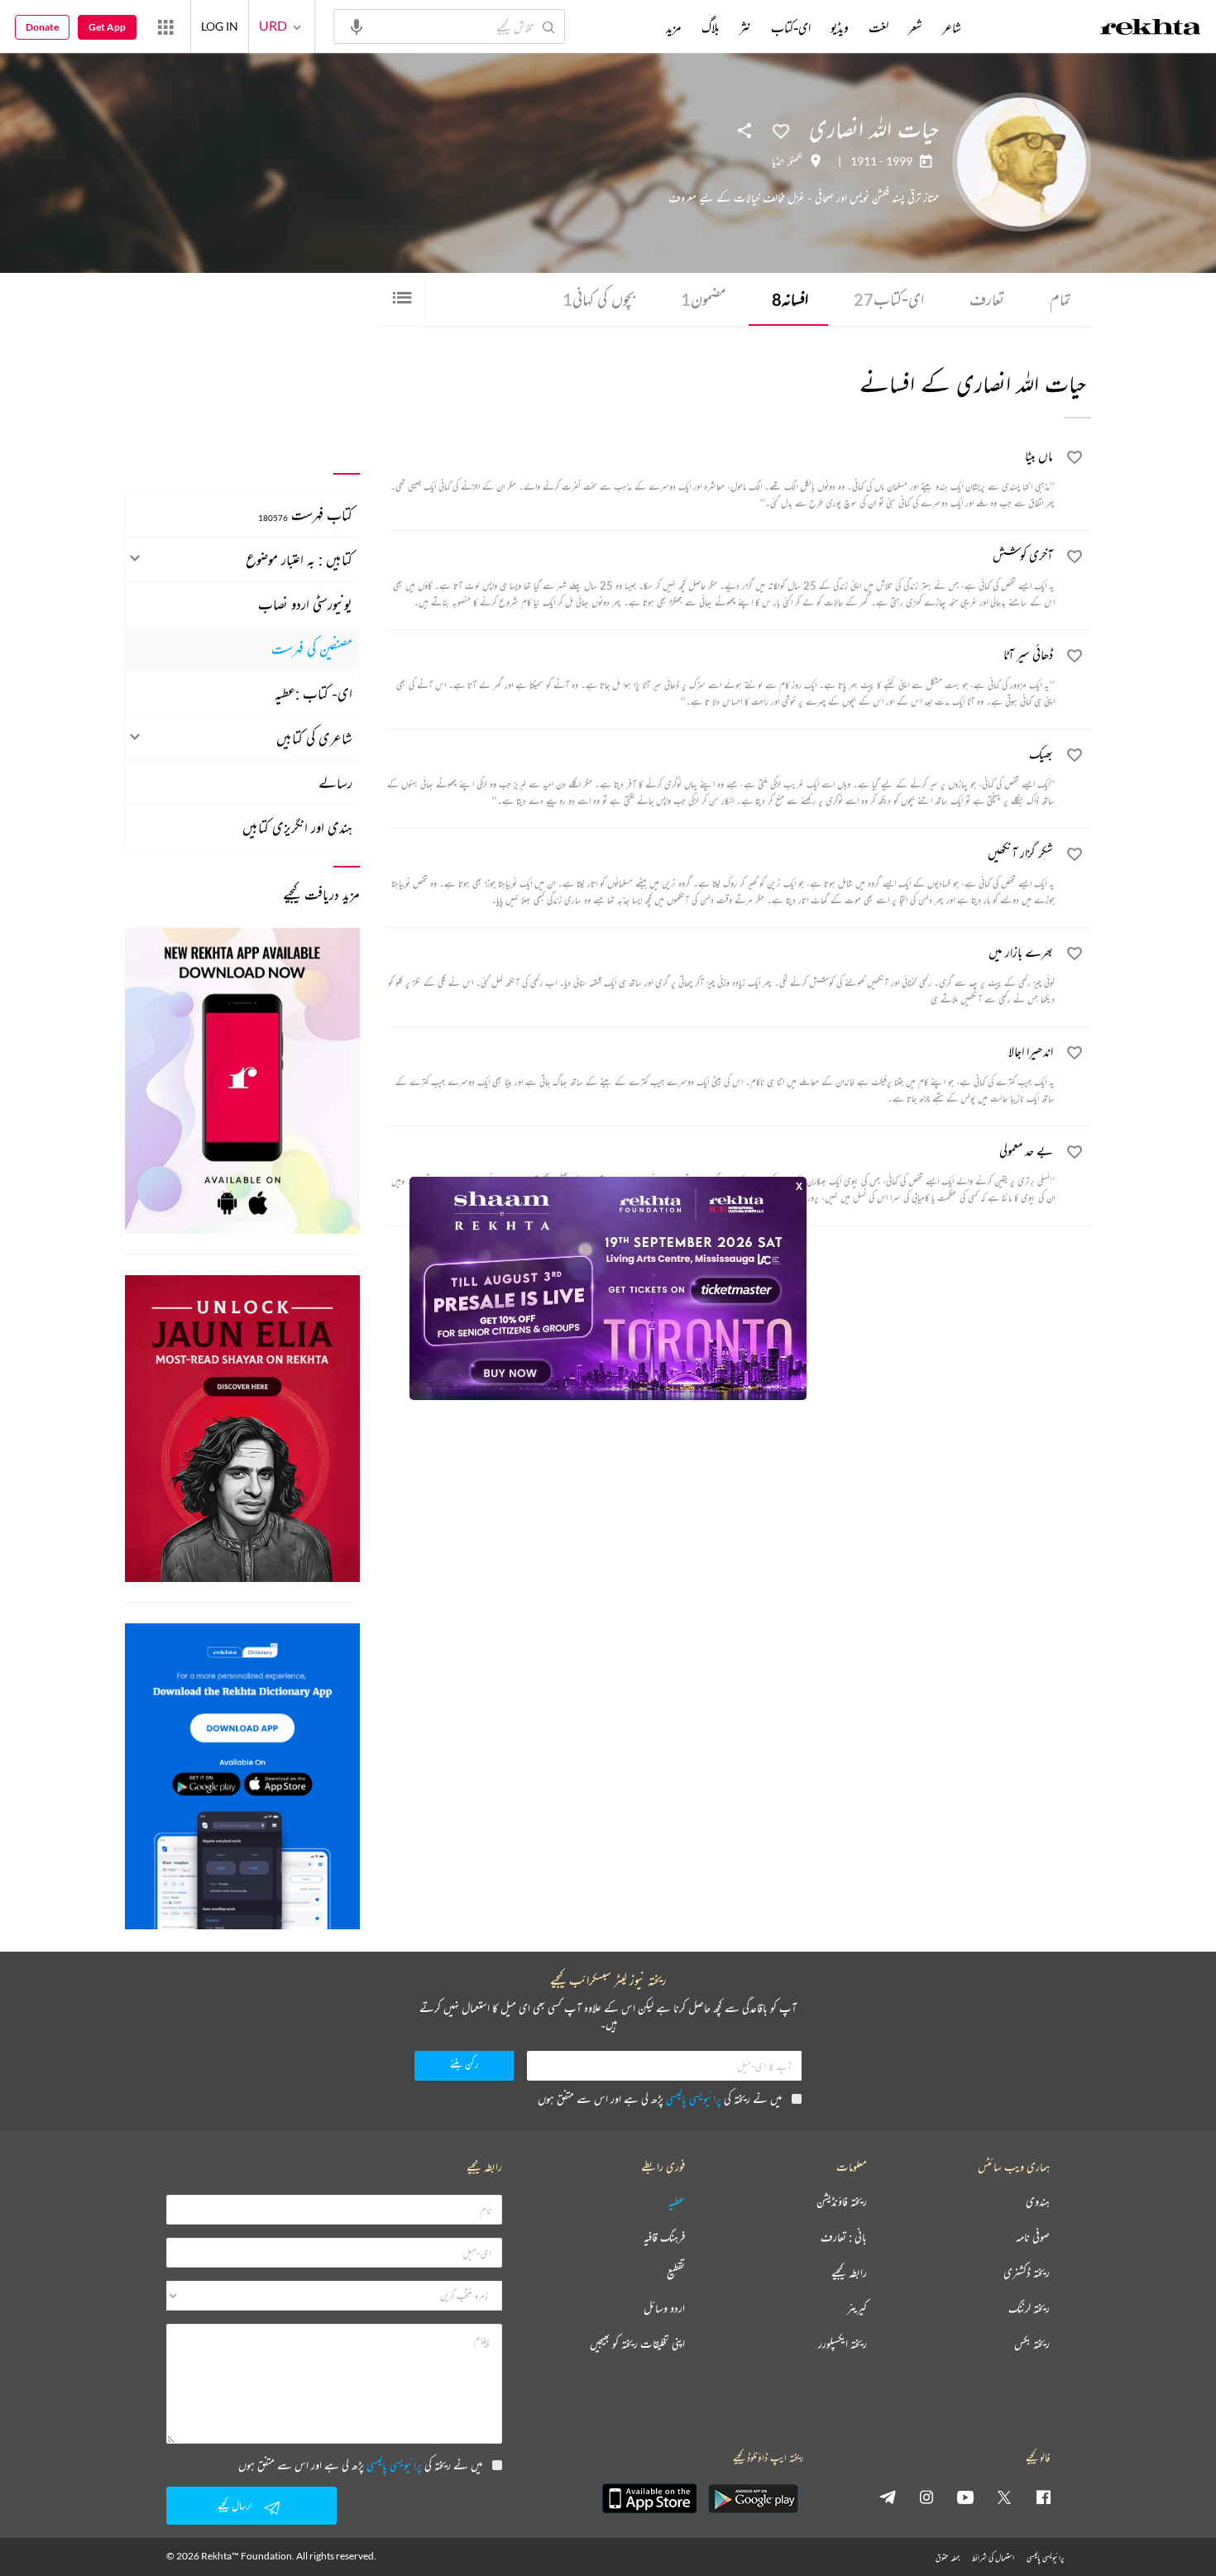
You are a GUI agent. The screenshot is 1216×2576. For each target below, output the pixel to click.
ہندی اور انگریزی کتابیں (297, 827)
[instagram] (926, 2497)
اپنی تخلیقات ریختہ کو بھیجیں (637, 2344)
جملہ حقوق (948, 2557)
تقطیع (676, 2273)
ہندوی (1038, 2202)
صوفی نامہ (1033, 2237)
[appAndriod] (753, 2498)
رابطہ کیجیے (849, 2273)
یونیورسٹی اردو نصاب (305, 604)
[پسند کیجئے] (781, 130)
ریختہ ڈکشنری (1027, 2273)
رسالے (335, 782)
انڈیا (778, 161)
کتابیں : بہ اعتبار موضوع (299, 559)
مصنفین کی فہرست (312, 648)
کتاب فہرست (305, 514)
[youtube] (965, 2497)
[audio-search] (357, 26)
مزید (674, 27)
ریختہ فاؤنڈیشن (842, 2202)
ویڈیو (840, 27)
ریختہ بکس (1032, 2344)
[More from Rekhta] (165, 26)
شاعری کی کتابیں (314, 738)
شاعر (952, 27)
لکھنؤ (796, 161)
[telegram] (888, 2497)
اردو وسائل (664, 2308)
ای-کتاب (889, 299)
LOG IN (220, 26)
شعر (915, 27)
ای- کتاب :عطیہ (314, 693)
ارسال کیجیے (235, 2505)
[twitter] (1004, 2497)
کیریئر (857, 2308)
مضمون (704, 299)
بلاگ (711, 27)
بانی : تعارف (844, 2237)
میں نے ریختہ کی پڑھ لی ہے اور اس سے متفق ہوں (660, 2098)
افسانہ (790, 299)
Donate (42, 27)
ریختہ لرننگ (1029, 2308)
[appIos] (649, 2498)
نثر (745, 27)
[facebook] (1043, 2497)
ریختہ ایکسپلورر (843, 2344)
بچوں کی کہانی (599, 299)
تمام (1060, 299)
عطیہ (677, 2202)
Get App (107, 27)
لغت (878, 27)
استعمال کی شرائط (993, 2557)
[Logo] (1151, 29)
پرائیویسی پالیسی (694, 2098)
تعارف (987, 299)
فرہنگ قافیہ (664, 2237)
